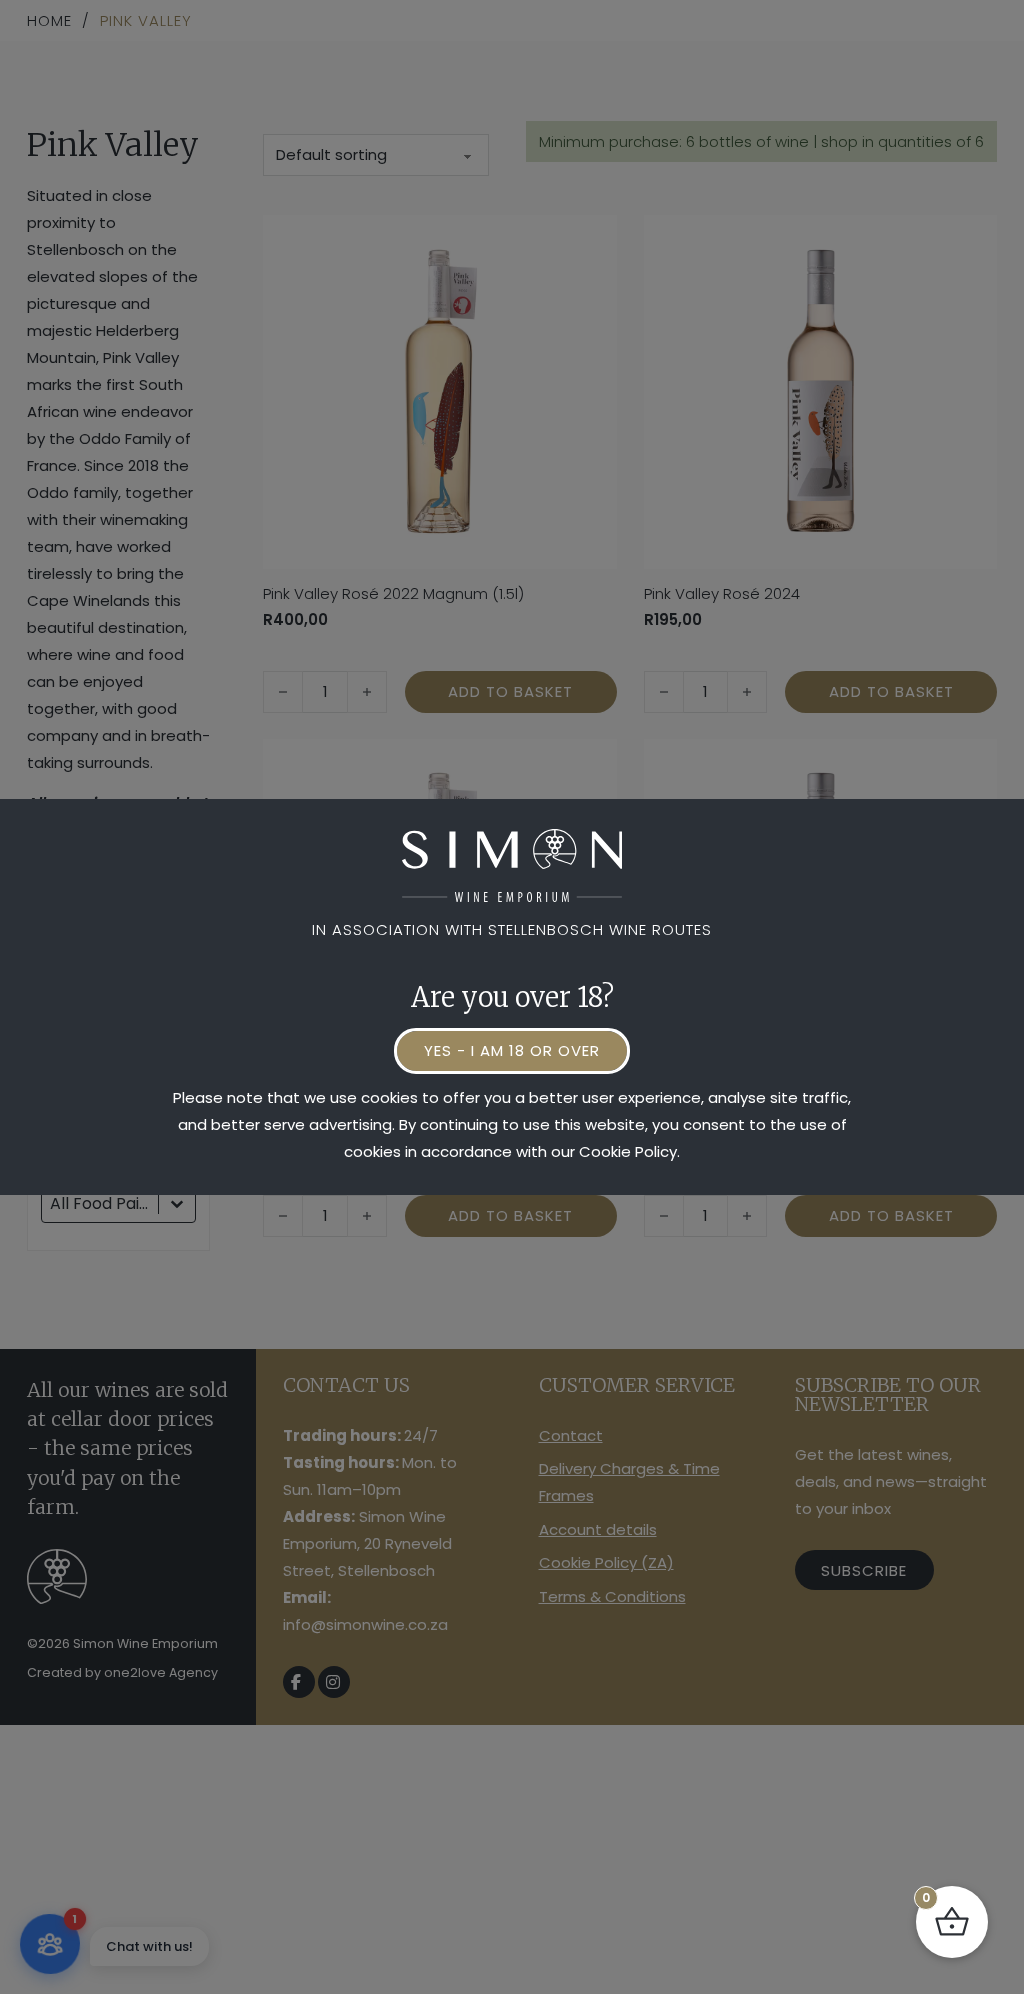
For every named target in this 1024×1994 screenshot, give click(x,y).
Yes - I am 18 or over (512, 1050)
